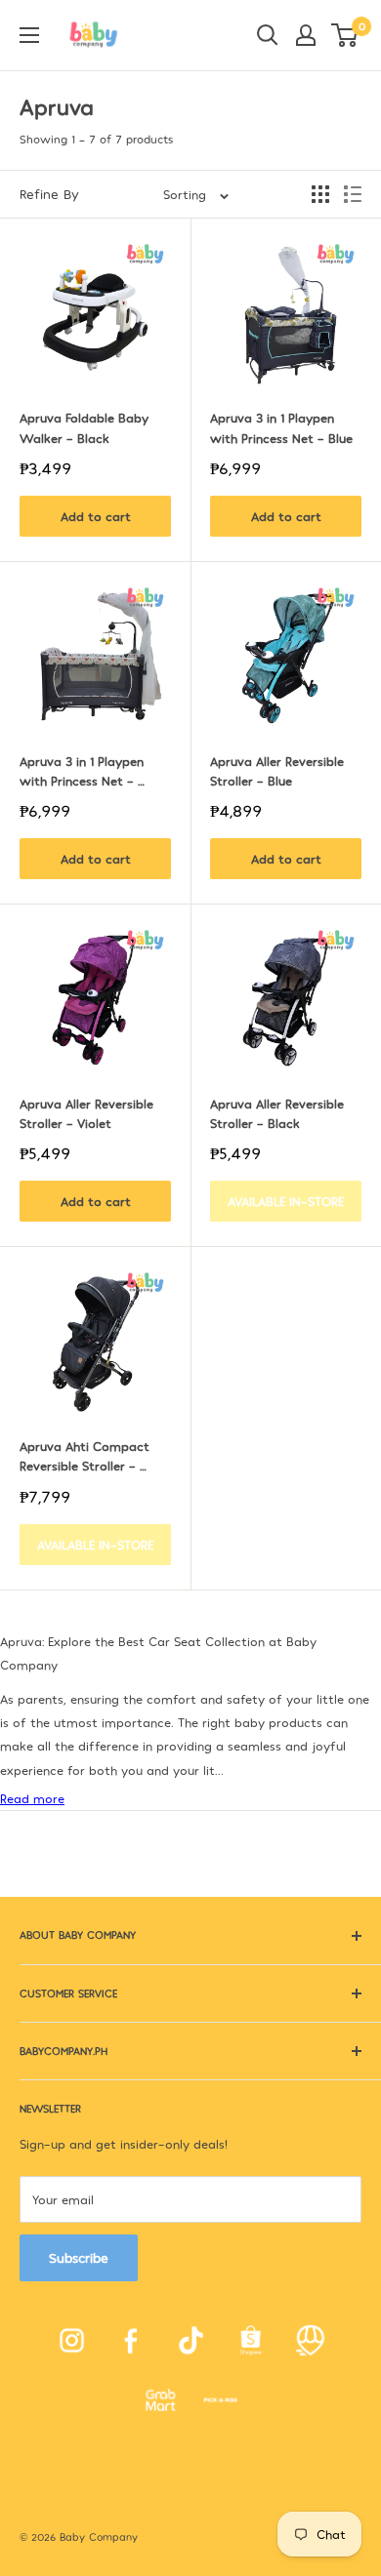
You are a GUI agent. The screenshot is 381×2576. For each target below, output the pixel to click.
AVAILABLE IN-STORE (286, 1201)
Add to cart (96, 516)
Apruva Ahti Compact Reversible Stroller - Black (86, 1457)
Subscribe (79, 2257)
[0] (345, 35)
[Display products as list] (353, 194)
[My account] (306, 35)
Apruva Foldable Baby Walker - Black (86, 427)
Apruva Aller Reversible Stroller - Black (279, 1113)
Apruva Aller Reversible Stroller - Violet (88, 1113)
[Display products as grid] (320, 194)
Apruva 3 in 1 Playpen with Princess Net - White (84, 772)
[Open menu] (29, 35)
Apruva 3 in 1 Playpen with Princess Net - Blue (281, 427)
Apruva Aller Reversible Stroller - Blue (279, 771)
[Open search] (268, 35)
